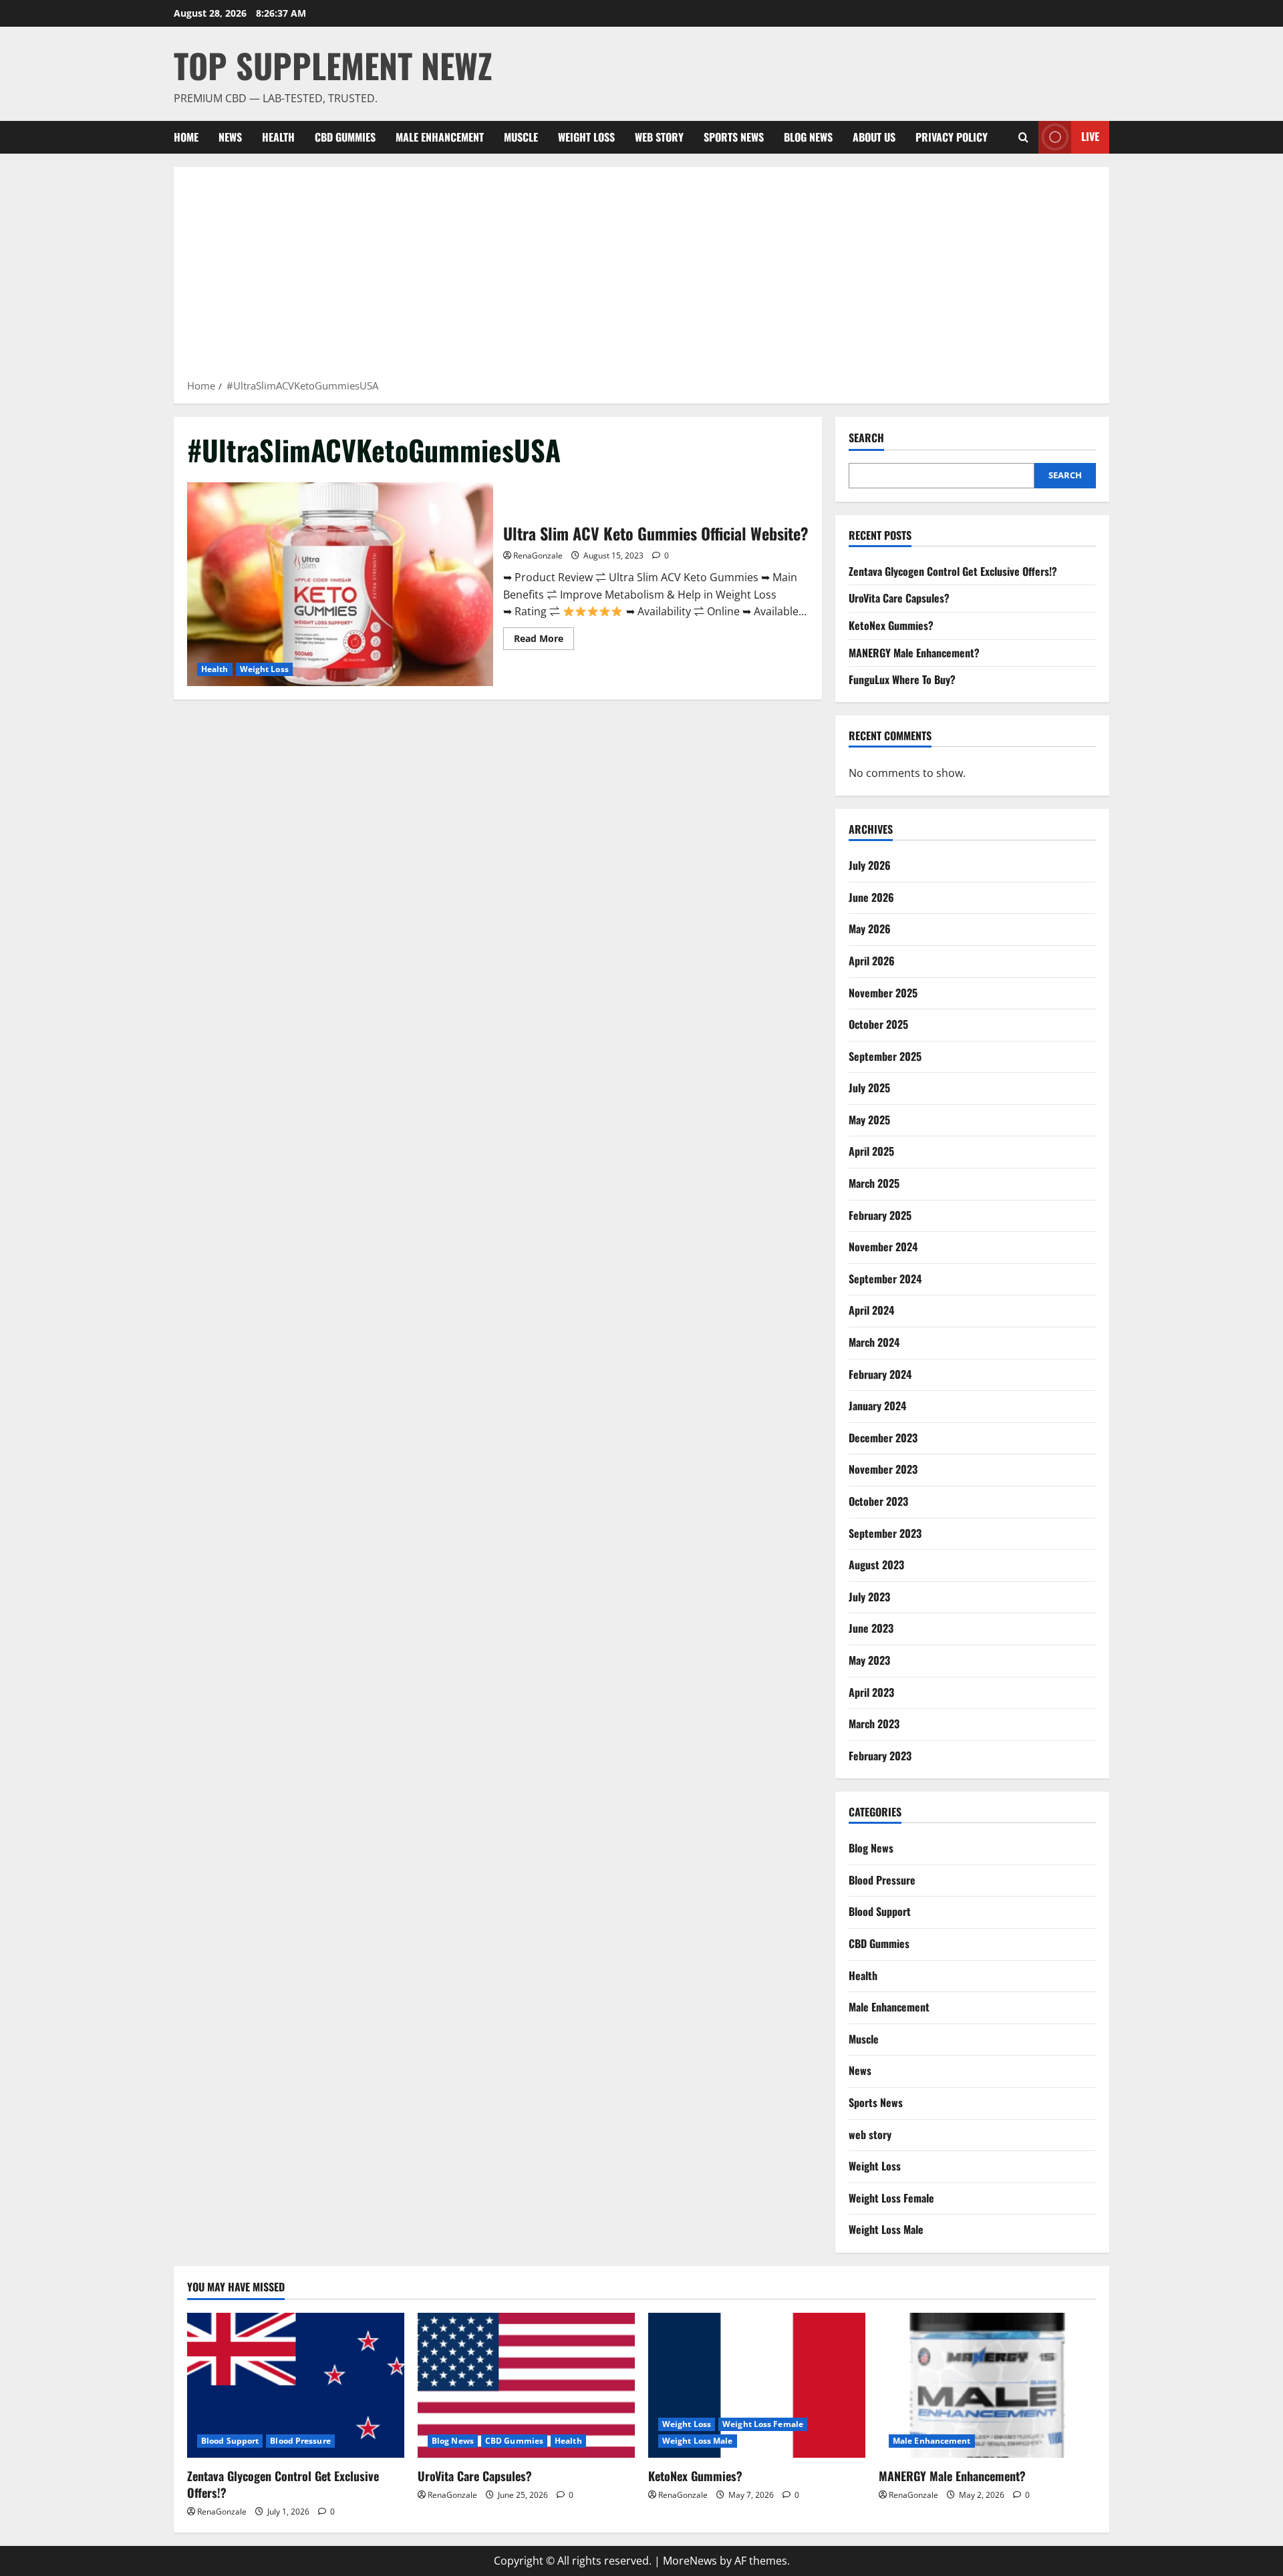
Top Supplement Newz (333, 65)
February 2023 (880, 1756)
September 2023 (885, 1533)
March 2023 (874, 1724)
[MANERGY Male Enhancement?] (987, 2385)
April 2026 (872, 961)
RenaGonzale (538, 555)
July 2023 (869, 1597)
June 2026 (871, 897)
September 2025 (885, 1056)
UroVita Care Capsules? (899, 598)
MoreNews (690, 2561)
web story (659, 137)
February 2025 (880, 1215)
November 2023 (883, 1469)
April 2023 (871, 1692)
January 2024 (877, 1406)
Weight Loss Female (891, 2198)
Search (866, 438)
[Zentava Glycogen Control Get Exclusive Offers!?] (296, 2385)
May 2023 (869, 1660)
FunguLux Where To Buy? (902, 679)
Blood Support (880, 1911)
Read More (544, 641)
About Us (874, 137)
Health (278, 137)
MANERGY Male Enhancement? (914, 653)
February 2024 (880, 1374)
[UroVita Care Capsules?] (526, 2385)
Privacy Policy (952, 137)
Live (1090, 136)
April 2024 (871, 1310)
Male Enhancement (440, 137)
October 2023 (878, 1501)
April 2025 (871, 1151)
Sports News (734, 137)
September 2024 (885, 1279)
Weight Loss (586, 137)
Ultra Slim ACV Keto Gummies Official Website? (340, 584)
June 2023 (871, 1628)
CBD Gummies (345, 137)
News (230, 137)
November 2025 (883, 993)
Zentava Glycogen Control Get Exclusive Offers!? (953, 571)
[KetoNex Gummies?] (757, 2385)
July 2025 (869, 1088)
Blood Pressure (882, 1880)
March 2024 (874, 1342)
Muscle (521, 137)
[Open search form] (1023, 137)
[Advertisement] (641, 277)
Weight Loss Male (886, 2229)
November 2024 (883, 1247)
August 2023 (876, 1565)
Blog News (808, 137)
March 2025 (874, 1183)
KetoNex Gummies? (891, 625)
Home (186, 137)
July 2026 (870, 865)
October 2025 (878, 1024)
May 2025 (869, 1120)
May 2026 (870, 929)
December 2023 (883, 1438)
